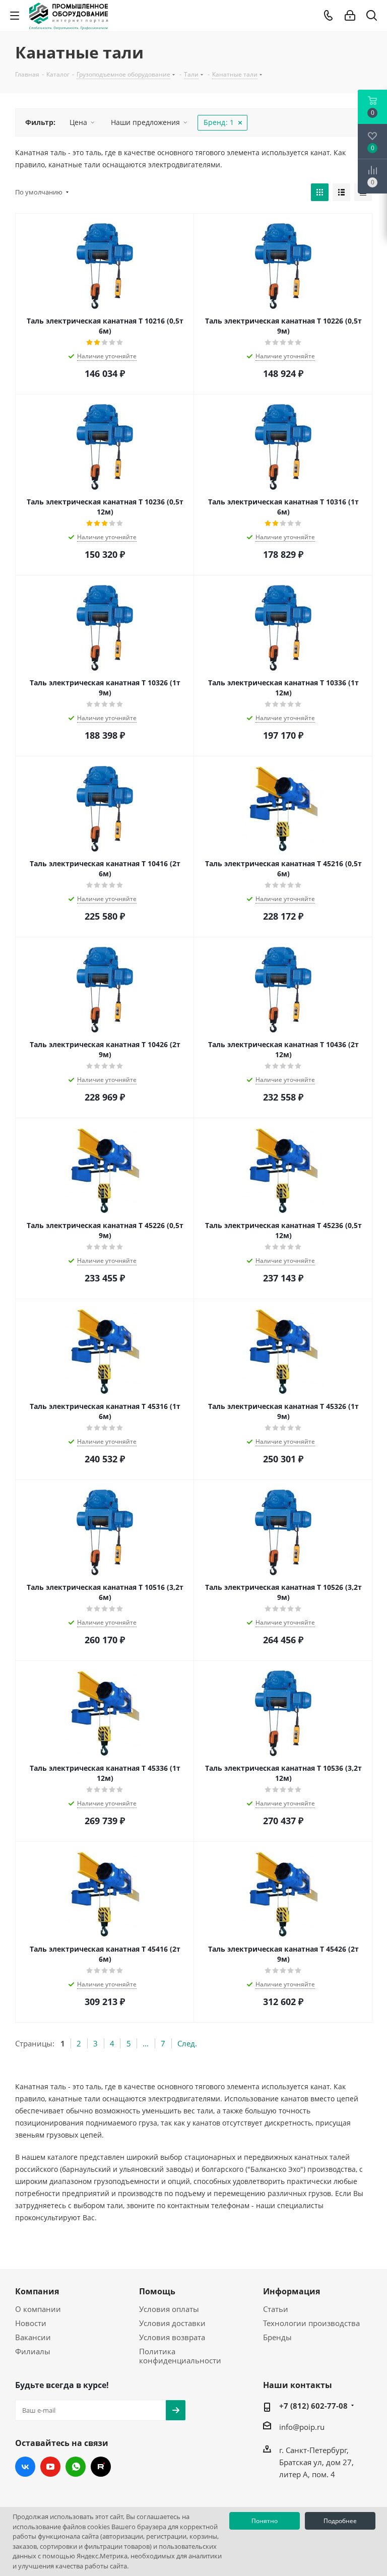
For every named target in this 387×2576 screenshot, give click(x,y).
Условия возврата (172, 2337)
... (146, 2043)
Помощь (157, 2291)
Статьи (276, 2309)
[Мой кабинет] (350, 16)
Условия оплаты (169, 2309)
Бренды (277, 2337)
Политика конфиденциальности (180, 2356)
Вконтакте (25, 2467)
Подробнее (340, 2521)
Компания (37, 2291)
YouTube (50, 2467)
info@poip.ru (302, 2427)
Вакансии (33, 2337)
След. (187, 2043)
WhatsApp (76, 2467)
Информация (292, 2291)
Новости (31, 2323)
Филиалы (33, 2351)
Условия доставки (172, 2323)
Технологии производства (311, 2323)
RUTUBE (101, 2467)
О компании (38, 2309)
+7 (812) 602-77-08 (313, 2406)
